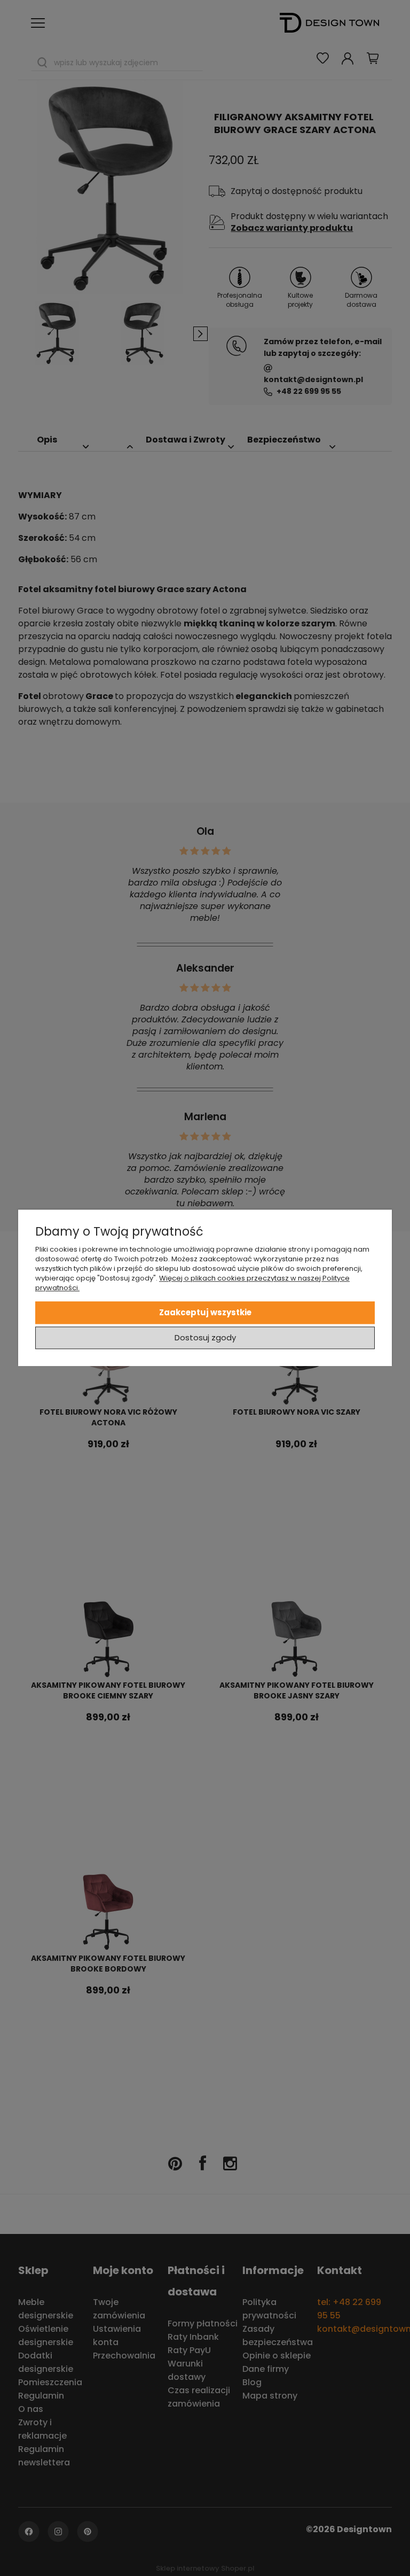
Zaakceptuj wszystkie (205, 1312)
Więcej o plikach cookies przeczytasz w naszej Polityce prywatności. (192, 1283)
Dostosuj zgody (205, 1338)
